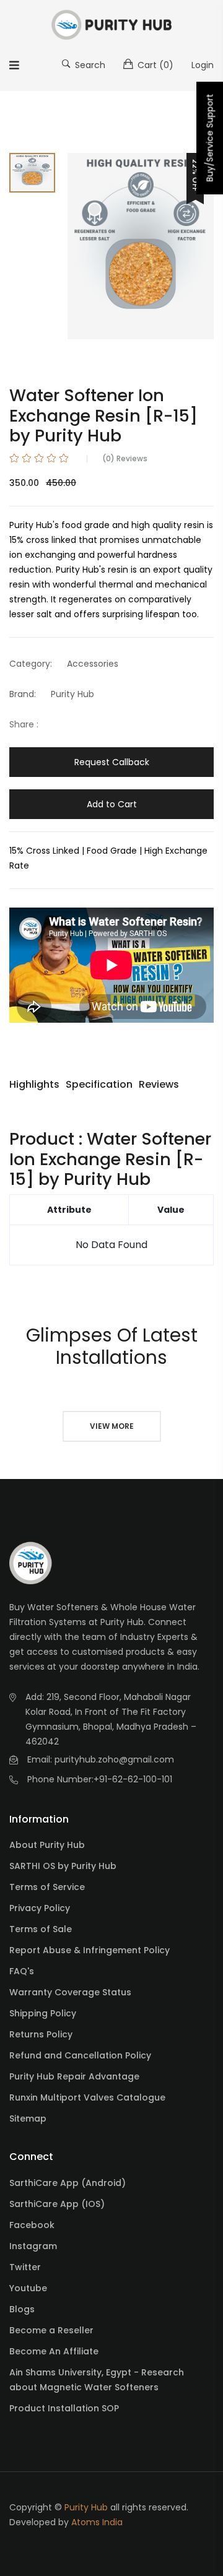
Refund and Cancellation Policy (80, 2055)
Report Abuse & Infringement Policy (90, 1950)
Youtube (28, 2288)
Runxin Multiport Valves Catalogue (87, 2097)
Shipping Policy (43, 2013)
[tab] (32, 173)
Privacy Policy (40, 1908)
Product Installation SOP (64, 2408)
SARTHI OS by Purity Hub (63, 1866)
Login (203, 65)
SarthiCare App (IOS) (57, 2204)
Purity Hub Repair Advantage (74, 2076)
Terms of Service (47, 1887)
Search (89, 65)
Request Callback (112, 762)
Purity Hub (72, 694)
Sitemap (28, 2118)
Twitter (25, 2267)
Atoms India (97, 2522)
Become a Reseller (51, 2330)
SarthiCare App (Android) (68, 2183)
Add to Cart (112, 804)
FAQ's (22, 1971)
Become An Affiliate (54, 2351)
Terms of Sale (41, 1929)
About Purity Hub (47, 1845)
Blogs (22, 2309)
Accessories (93, 664)
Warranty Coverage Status (70, 1992)
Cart (154, 65)
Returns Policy (41, 2034)
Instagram (33, 2246)
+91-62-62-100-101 (133, 1779)
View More (112, 1426)
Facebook (32, 2225)
